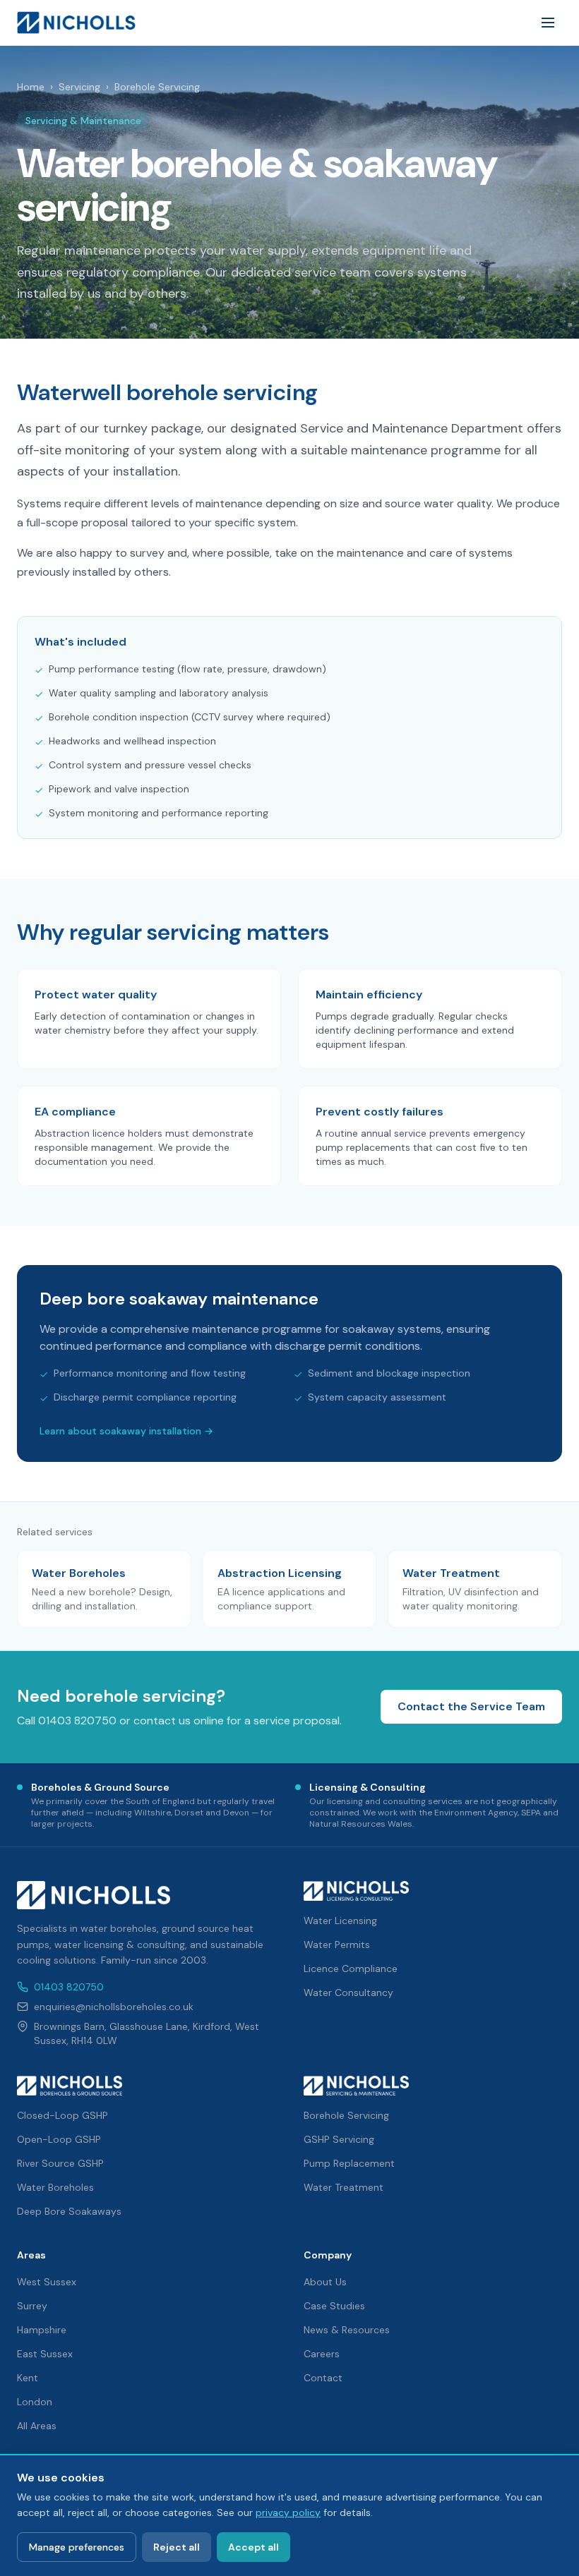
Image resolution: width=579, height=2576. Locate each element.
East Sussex (45, 2354)
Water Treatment (344, 2187)
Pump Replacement (349, 2163)
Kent (28, 2378)
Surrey (32, 2306)
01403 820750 (69, 1987)
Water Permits (337, 1945)
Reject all (177, 2547)
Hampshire (42, 2330)
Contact (323, 2378)
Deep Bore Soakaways (69, 2211)
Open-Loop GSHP (59, 2139)
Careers (322, 2354)
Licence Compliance (351, 1969)
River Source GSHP (60, 2163)
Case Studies (334, 2306)
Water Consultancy (348, 1993)
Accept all (253, 2547)
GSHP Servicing (339, 2139)
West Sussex (47, 2282)
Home (31, 87)
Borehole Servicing (346, 2115)
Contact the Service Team (471, 1706)
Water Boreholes (55, 2187)
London (35, 2402)
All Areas (37, 2426)
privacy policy (288, 2512)
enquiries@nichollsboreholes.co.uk (114, 2007)
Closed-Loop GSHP (62, 2115)
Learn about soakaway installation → (126, 1431)
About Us (325, 2282)
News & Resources (347, 2330)
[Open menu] (548, 23)
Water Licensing (340, 1921)
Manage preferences (77, 2547)
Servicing (79, 87)
